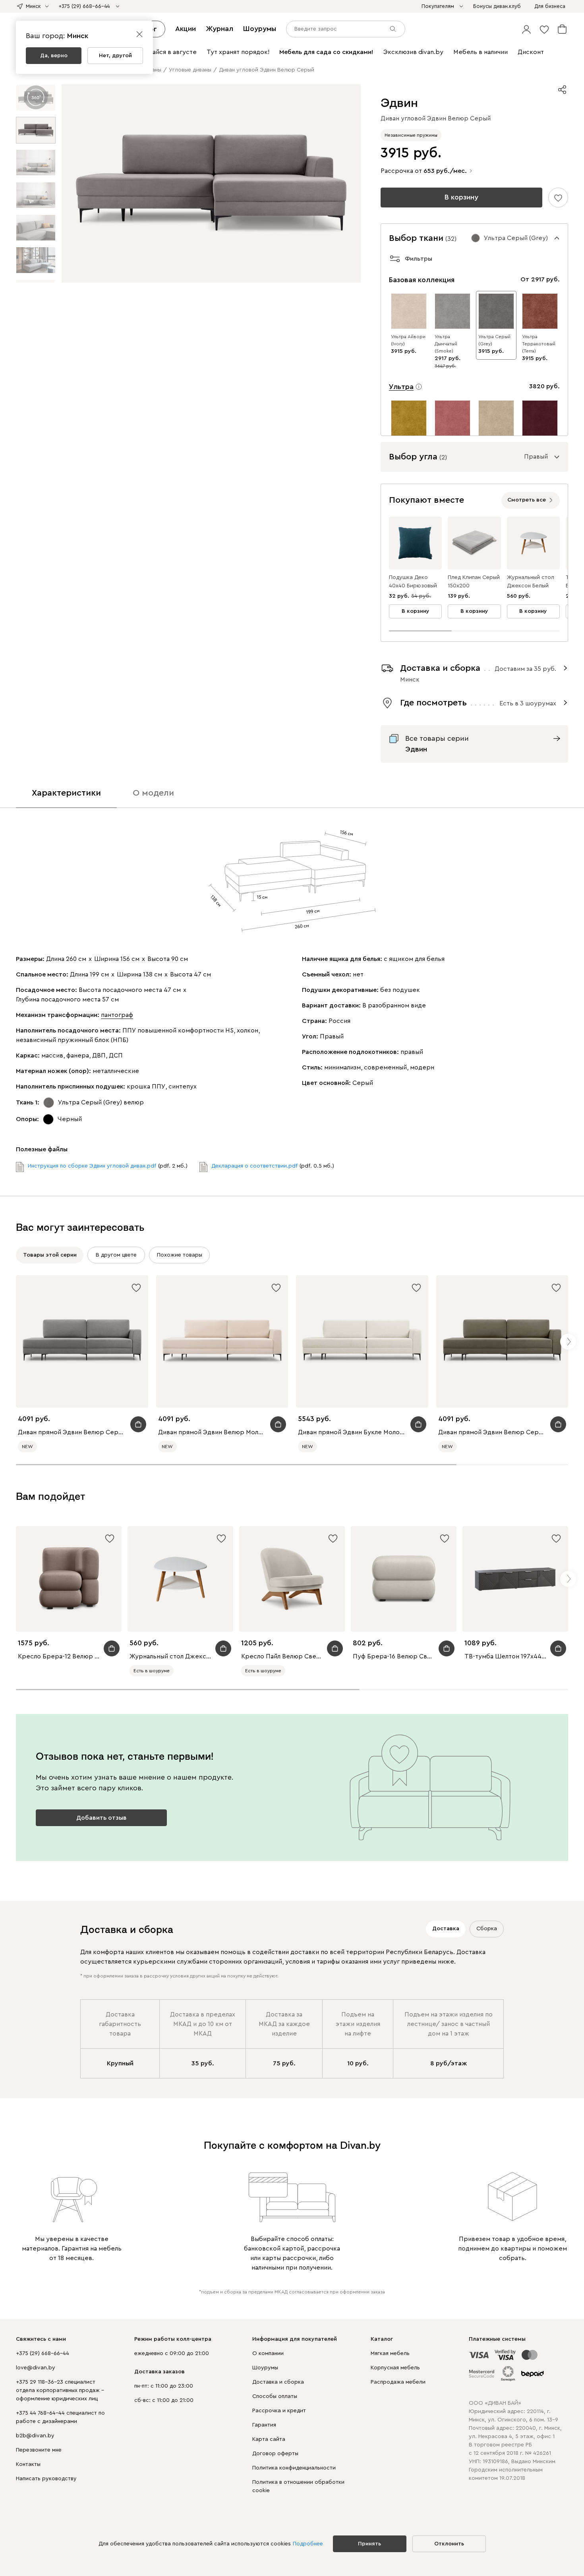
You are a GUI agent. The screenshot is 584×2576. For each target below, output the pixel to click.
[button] (526, 29)
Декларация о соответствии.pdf (254, 1166)
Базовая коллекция (422, 280)
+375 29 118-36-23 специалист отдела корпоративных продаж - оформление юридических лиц (60, 2390)
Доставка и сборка (278, 2382)
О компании (268, 2353)
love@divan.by (36, 2368)
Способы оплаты (275, 2396)
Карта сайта (269, 2439)
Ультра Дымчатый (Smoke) (446, 344)
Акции (186, 29)
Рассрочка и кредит (279, 2411)
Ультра (401, 387)
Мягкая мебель (390, 2353)
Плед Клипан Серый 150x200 (474, 582)
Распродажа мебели (398, 2382)
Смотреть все (527, 500)
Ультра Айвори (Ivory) (408, 340)
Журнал (219, 29)
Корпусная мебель (395, 2368)
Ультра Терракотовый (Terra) (539, 344)
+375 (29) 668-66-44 (43, 2353)
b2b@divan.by (35, 2436)
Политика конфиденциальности (294, 2468)
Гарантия (264, 2425)
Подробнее (308, 2544)
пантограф (117, 1015)
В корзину (461, 197)
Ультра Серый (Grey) (494, 340)
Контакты (28, 2464)
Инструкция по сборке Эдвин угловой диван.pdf (92, 1166)
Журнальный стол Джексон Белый (531, 582)
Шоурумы (260, 29)
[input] (346, 29)
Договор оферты (275, 2454)
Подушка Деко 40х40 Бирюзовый (413, 582)
